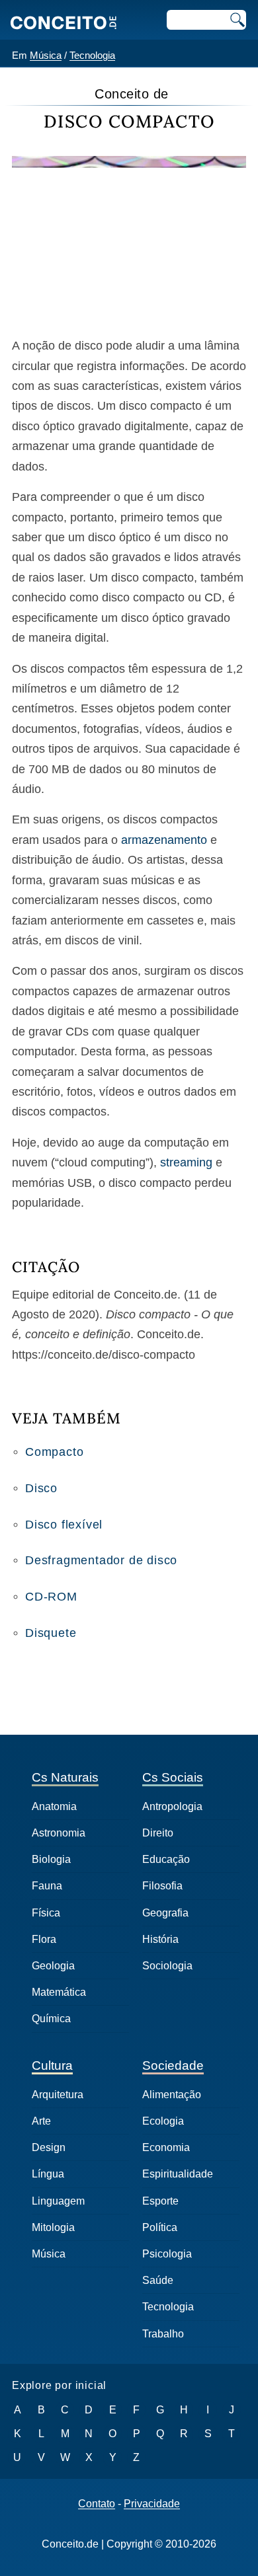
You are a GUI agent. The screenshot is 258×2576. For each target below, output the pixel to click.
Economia (166, 2147)
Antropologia (172, 1806)
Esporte (160, 2201)
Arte (41, 2121)
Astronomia (59, 1833)
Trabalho (163, 2334)
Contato (97, 2504)
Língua (48, 2174)
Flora (44, 1939)
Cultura (52, 2065)
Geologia (53, 1966)
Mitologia (53, 2227)
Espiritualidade (178, 2174)
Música (46, 55)
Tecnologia (92, 55)
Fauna (47, 1886)
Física (46, 1913)
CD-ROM (51, 1597)
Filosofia (162, 1886)
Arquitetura (58, 2095)
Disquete (51, 1633)
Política (160, 2227)
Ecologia (163, 2121)
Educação (166, 1859)
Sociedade (173, 2065)
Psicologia (167, 2254)
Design (49, 2147)
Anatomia (54, 1806)
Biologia (51, 1859)
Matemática (59, 1992)
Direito (158, 1833)
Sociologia (167, 1966)
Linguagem (58, 2201)
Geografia (165, 1913)
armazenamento (164, 840)
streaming (186, 1162)
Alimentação (172, 2095)
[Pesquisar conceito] (236, 20)
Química (51, 2019)
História (160, 1939)
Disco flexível (64, 1525)
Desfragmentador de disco (101, 1560)
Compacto (54, 1452)
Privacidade (152, 2504)
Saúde (158, 2280)
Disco (41, 1488)
